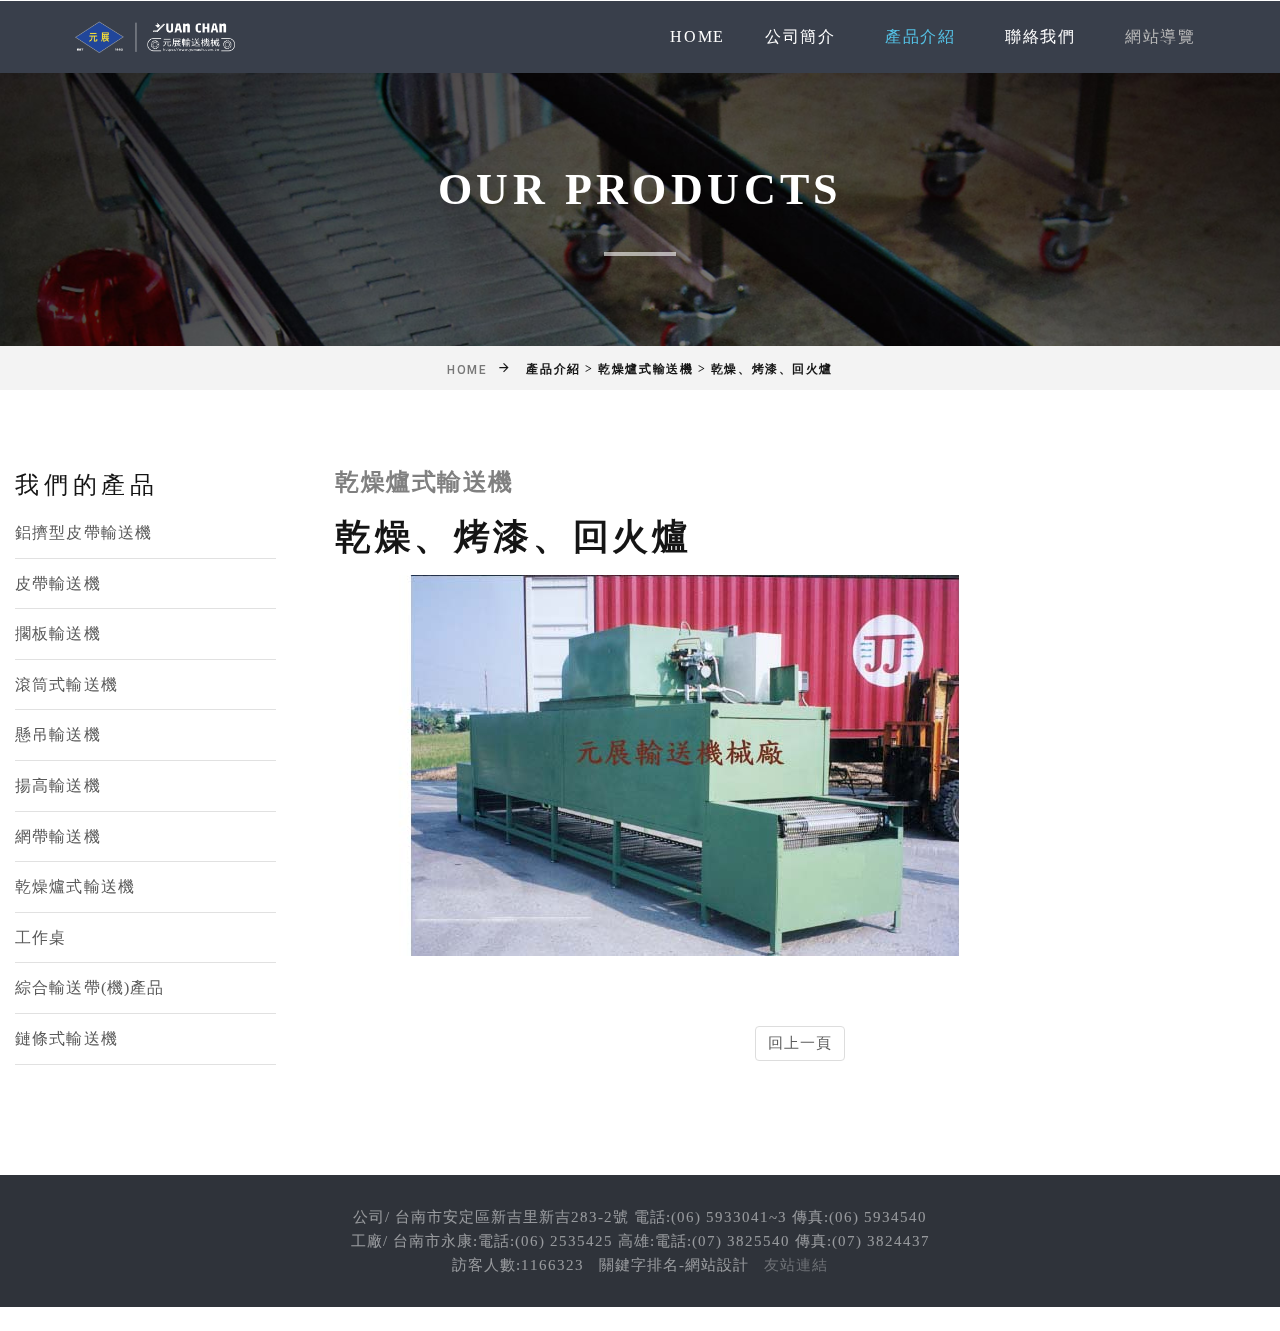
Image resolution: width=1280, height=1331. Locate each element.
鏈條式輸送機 (66, 1038)
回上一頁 (800, 1043)
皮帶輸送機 (58, 583)
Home (697, 36)
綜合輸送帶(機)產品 (89, 987)
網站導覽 (1160, 36)
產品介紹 (920, 36)
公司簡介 (800, 36)
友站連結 (796, 1265)
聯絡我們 (1040, 36)
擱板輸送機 (58, 633)
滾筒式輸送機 (66, 684)
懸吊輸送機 (58, 734)
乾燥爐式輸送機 (75, 886)
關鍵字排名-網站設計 (674, 1265)
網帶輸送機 (58, 836)
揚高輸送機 (58, 785)
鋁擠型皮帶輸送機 (83, 532)
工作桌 (40, 937)
